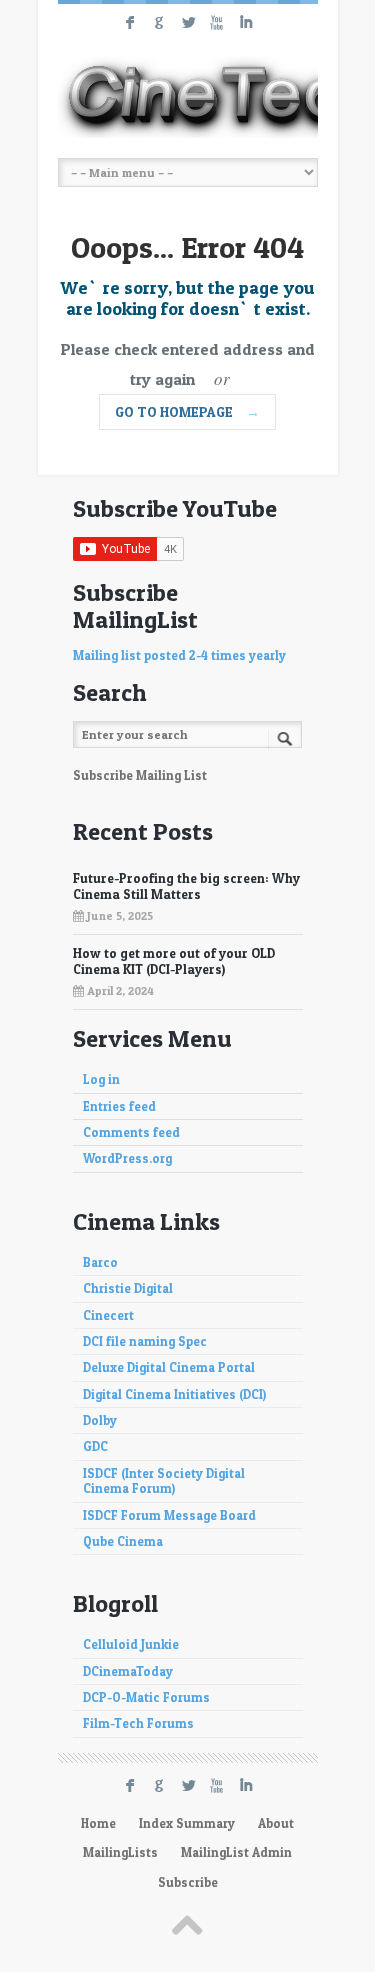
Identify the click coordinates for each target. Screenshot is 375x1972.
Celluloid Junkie (131, 1644)
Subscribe (188, 1882)
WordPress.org (127, 1158)
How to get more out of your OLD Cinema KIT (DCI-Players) (174, 961)
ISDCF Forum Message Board (169, 1515)
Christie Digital (128, 1288)
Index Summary (187, 1823)
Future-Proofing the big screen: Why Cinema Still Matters (186, 886)
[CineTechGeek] (188, 97)
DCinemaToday (128, 1671)
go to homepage (187, 411)
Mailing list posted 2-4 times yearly (179, 655)
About (276, 1823)
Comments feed (131, 1132)
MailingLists (120, 1852)
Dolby (100, 1420)
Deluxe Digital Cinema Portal (169, 1367)
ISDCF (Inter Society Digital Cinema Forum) (164, 1481)
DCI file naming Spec (145, 1341)
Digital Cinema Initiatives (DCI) (174, 1394)
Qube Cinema (123, 1541)
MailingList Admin (236, 1852)
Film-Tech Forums (138, 1723)
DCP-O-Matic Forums (146, 1697)
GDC (95, 1446)
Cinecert (108, 1315)
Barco (100, 1262)
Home (98, 1823)
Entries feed (119, 1106)
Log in (101, 1079)
